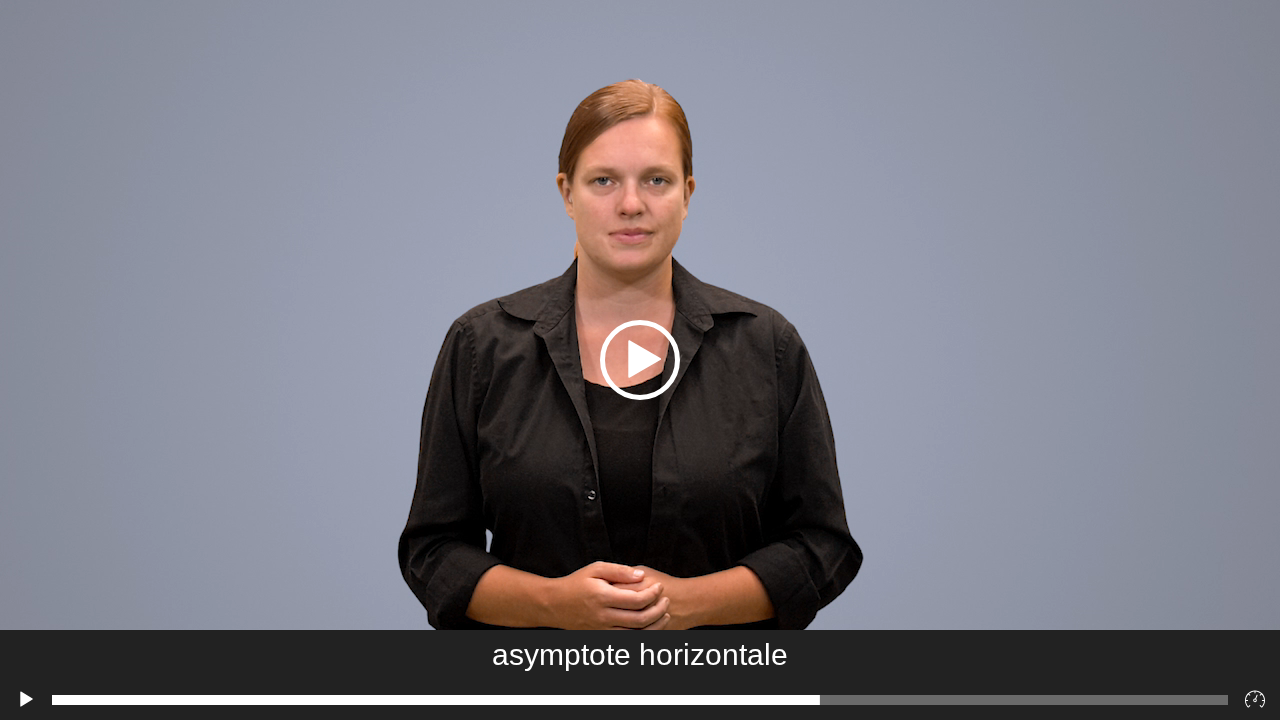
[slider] (640, 700)
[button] (640, 360)
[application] (640, 360)
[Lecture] (26, 700)
